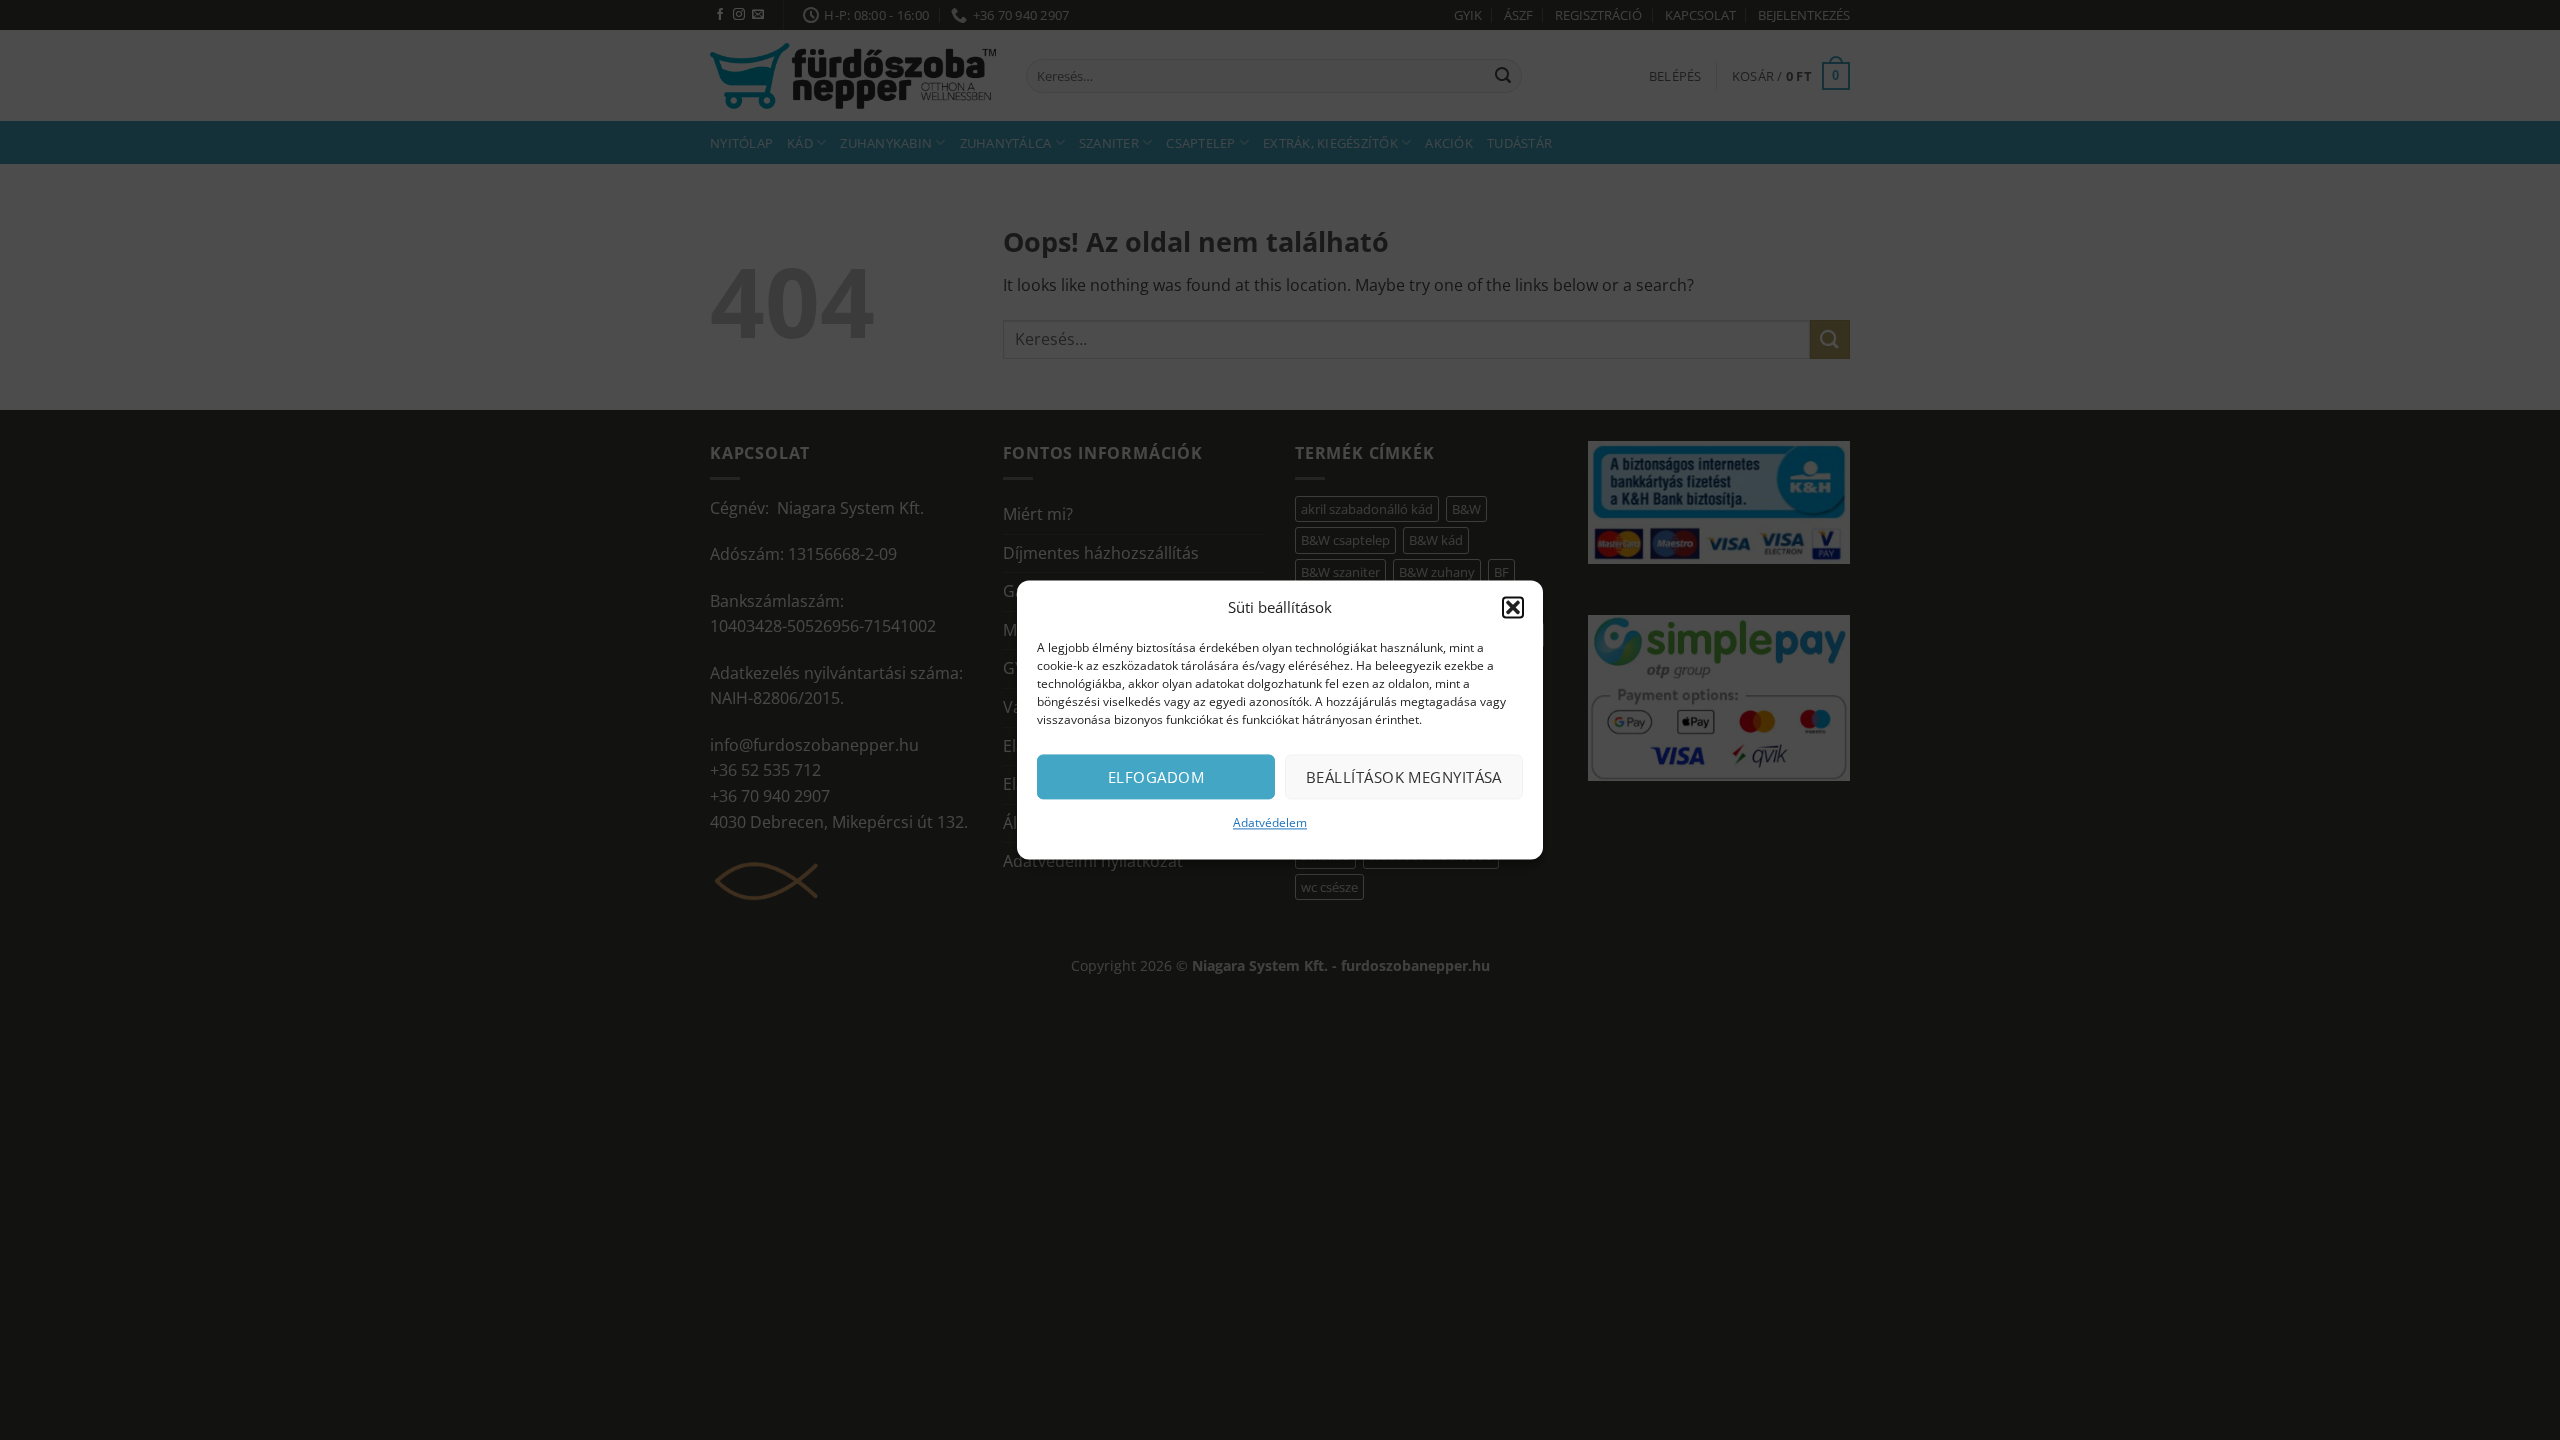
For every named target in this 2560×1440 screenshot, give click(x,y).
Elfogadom (1156, 777)
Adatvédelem (1270, 822)
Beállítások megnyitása (1404, 777)
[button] (1513, 607)
